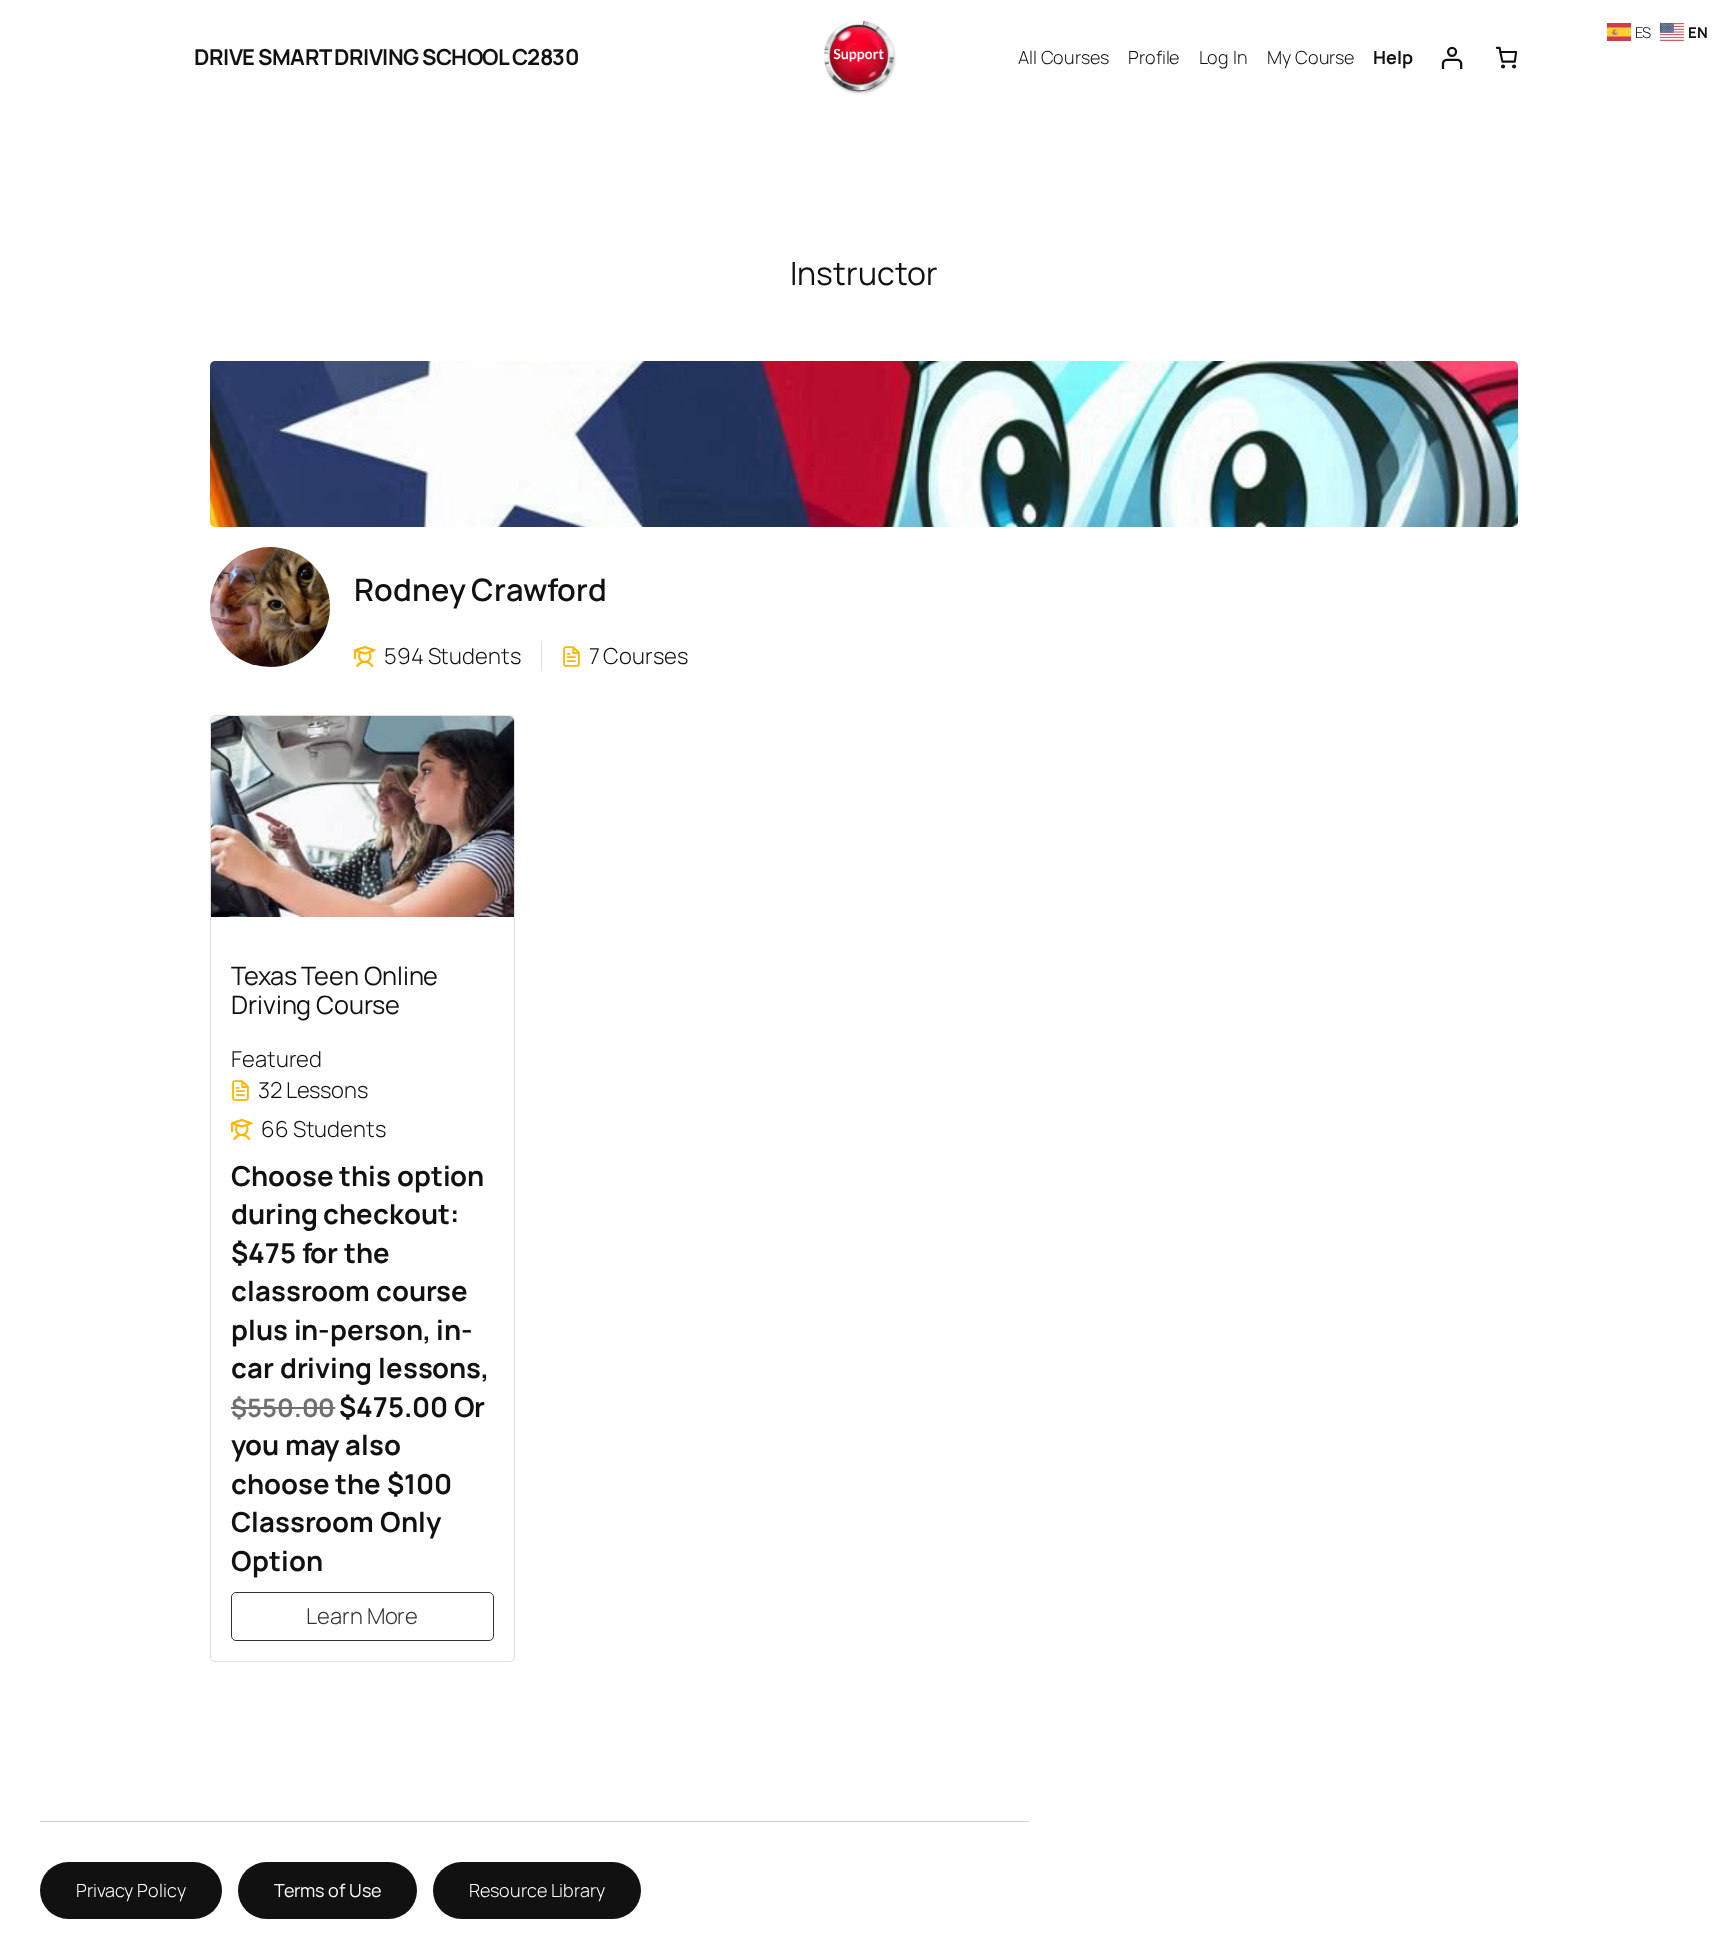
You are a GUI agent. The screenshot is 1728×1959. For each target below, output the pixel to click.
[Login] (1451, 57)
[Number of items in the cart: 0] (1506, 57)
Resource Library (536, 1890)
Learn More (362, 1616)
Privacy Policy (131, 1890)
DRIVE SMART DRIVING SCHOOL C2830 (386, 57)
